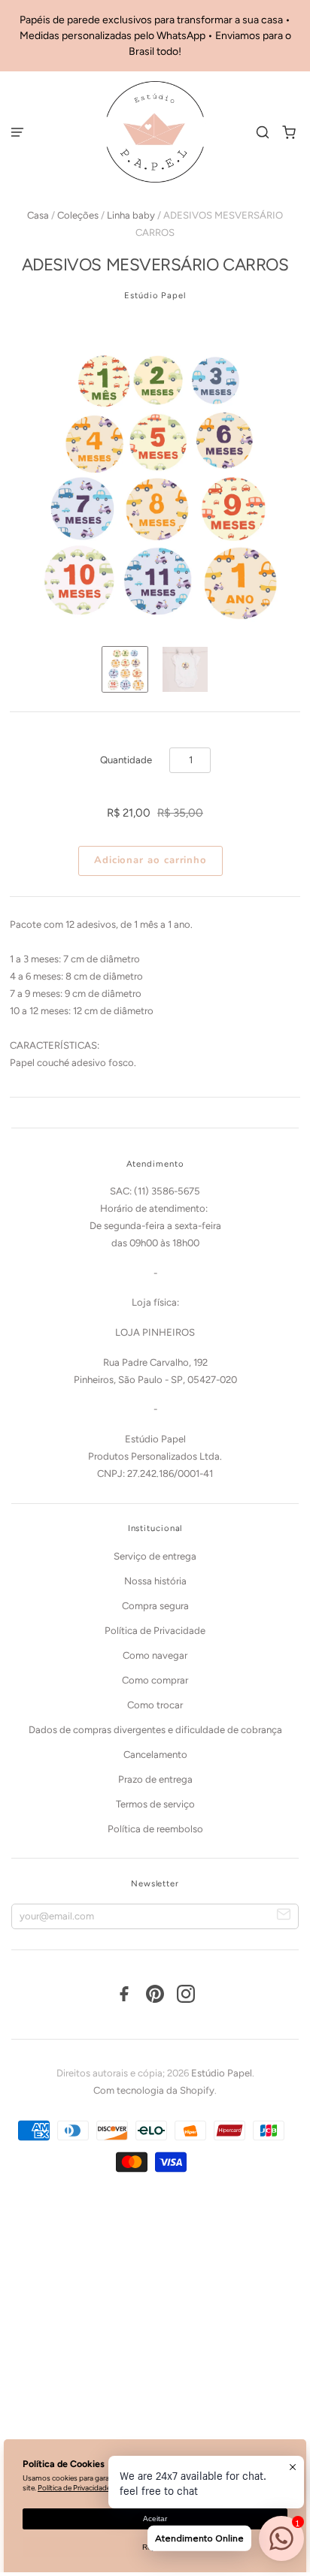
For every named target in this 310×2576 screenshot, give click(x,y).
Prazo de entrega (155, 1779)
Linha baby (131, 215)
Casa (38, 215)
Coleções (78, 215)
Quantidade (126, 760)
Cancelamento (155, 1755)
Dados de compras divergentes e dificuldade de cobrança (155, 1730)
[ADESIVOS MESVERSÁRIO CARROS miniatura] (125, 669)
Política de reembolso (155, 1829)
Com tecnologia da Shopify (154, 2090)
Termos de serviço (155, 1804)
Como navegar (155, 1655)
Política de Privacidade (155, 1631)
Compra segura (155, 1606)
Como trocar (155, 1705)
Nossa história (155, 1581)
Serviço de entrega (155, 1556)
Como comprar (155, 1680)
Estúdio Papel (155, 295)
